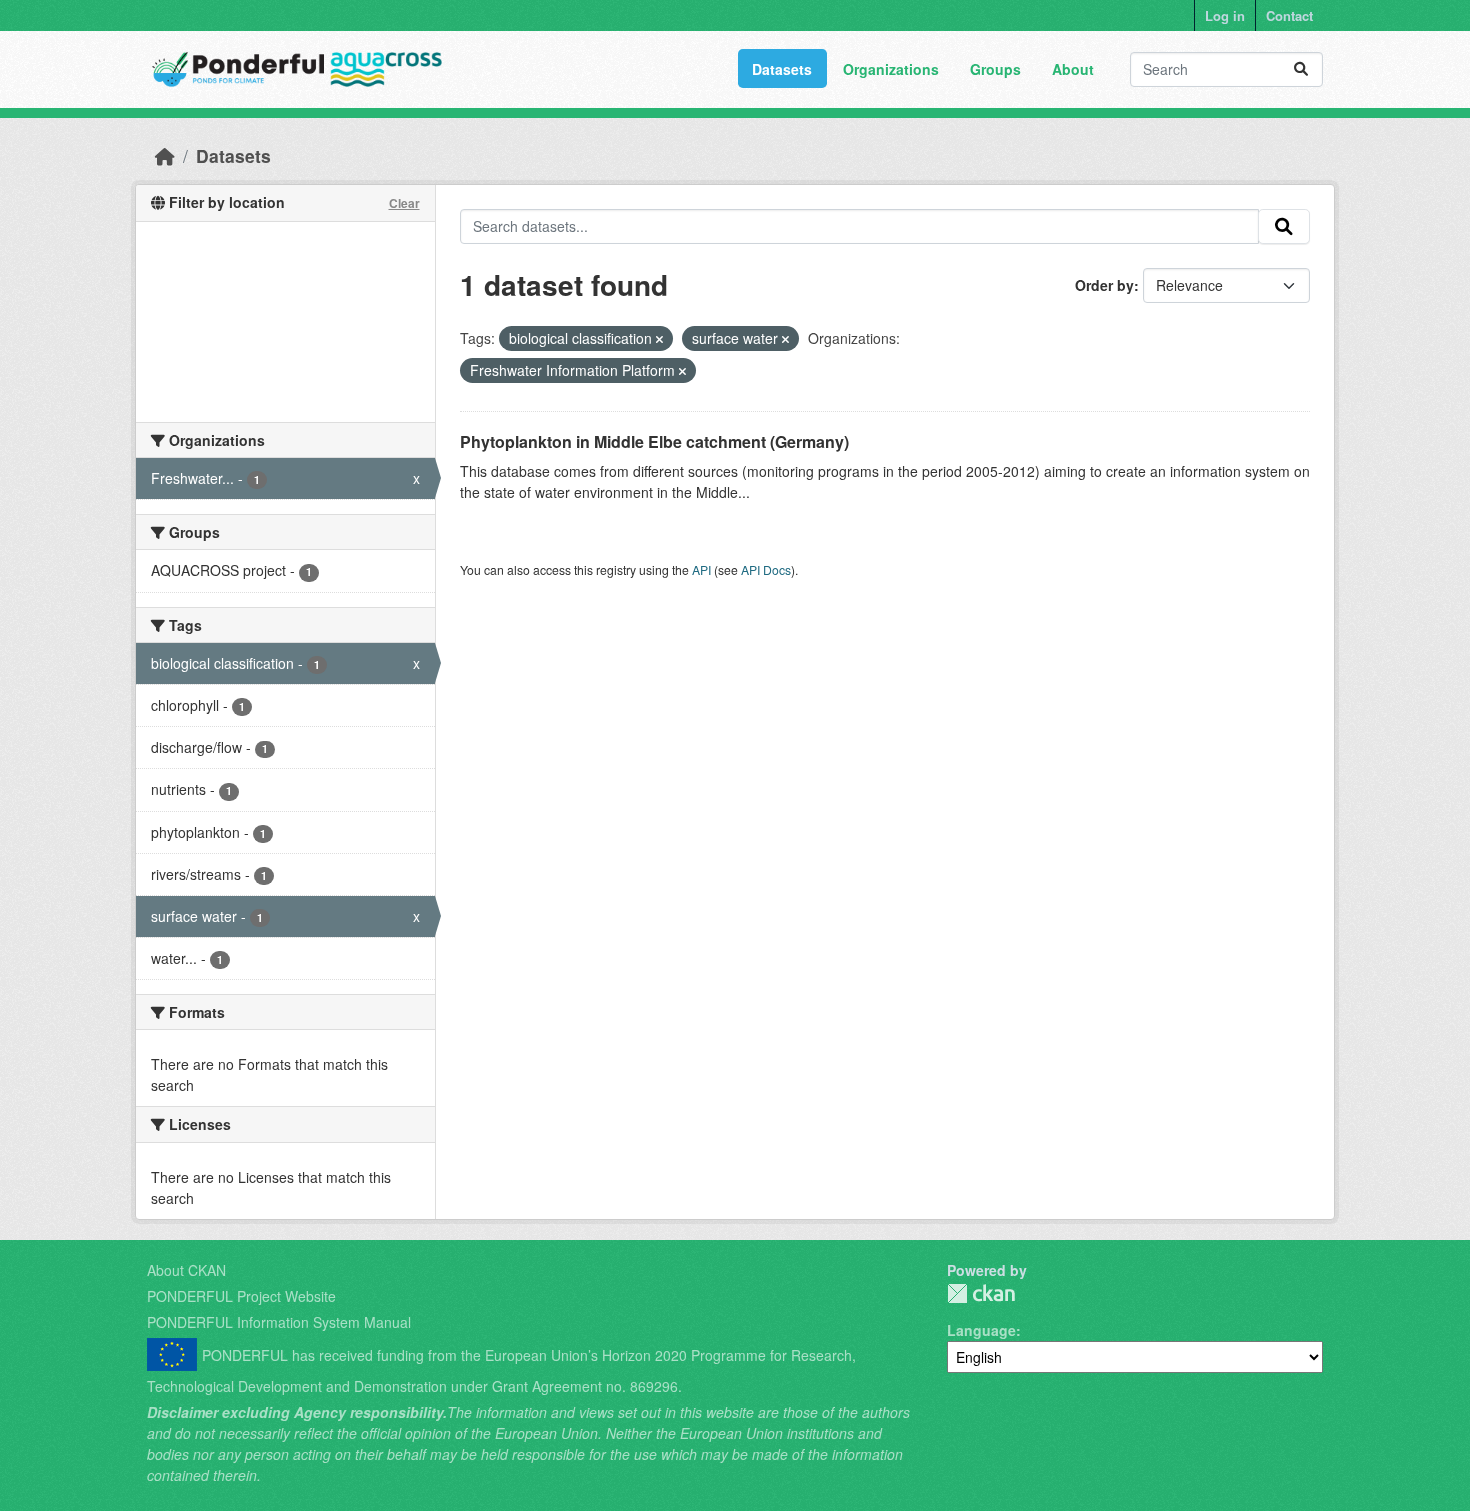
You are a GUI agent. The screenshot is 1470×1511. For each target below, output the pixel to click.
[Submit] (1301, 69)
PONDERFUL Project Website (241, 1296)
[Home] (165, 155)
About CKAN (186, 1270)
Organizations (891, 69)
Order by (1104, 285)
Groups (995, 69)
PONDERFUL (981, 1293)
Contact (1289, 15)
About (1073, 69)
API (701, 569)
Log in (1225, 15)
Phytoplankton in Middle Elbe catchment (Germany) (654, 441)
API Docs (766, 569)
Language (981, 1330)
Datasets (782, 69)
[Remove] (659, 339)
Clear (404, 203)
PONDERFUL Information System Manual (279, 1322)
